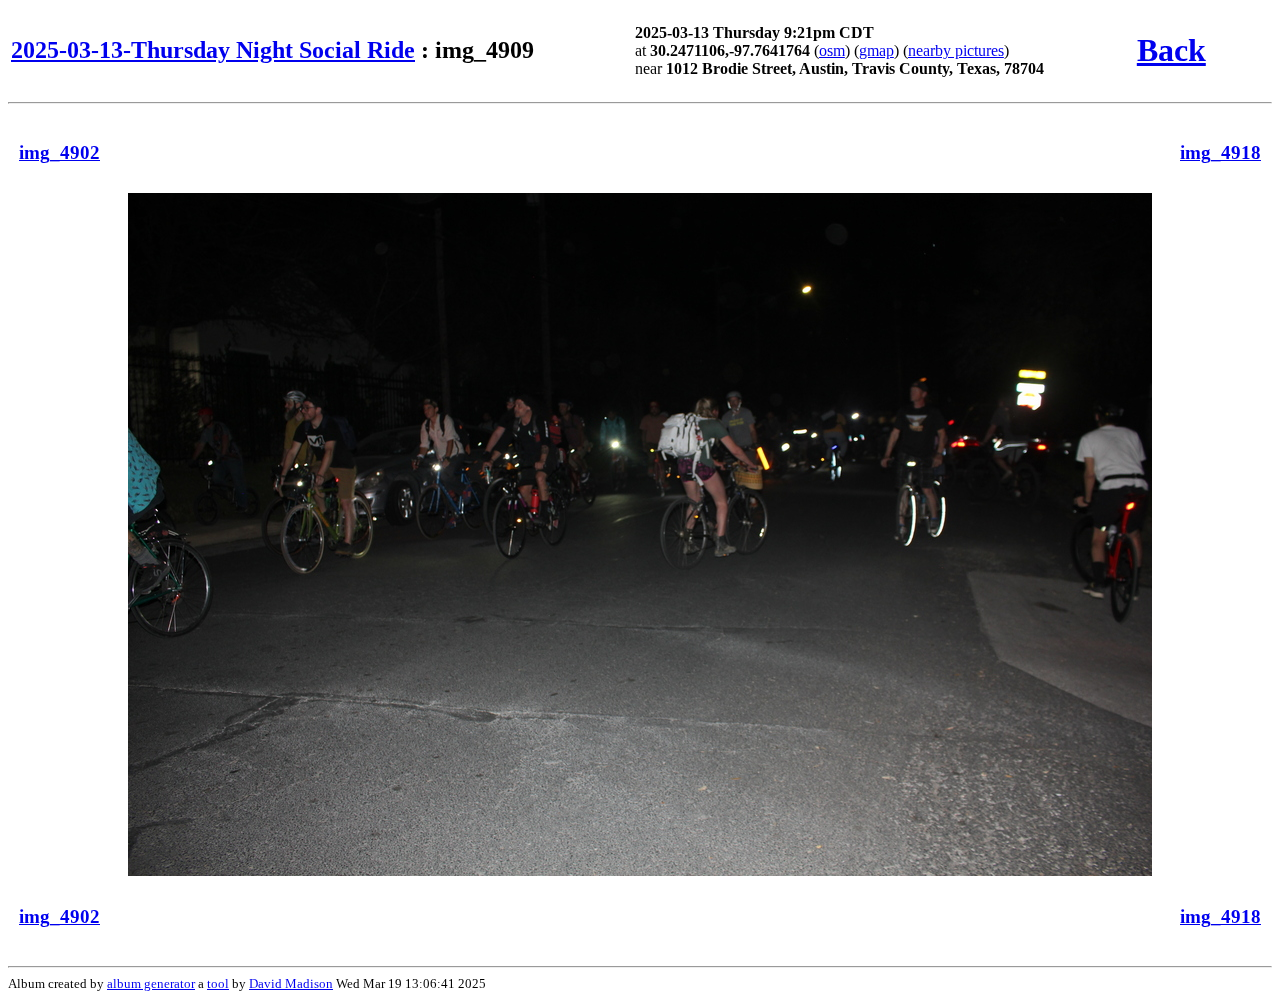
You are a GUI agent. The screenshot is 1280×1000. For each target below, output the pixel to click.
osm (832, 50)
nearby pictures (956, 50)
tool (218, 983)
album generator (151, 983)
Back (1171, 50)
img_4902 (59, 152)
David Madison (291, 983)
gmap (876, 50)
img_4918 (1220, 152)
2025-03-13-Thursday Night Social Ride (213, 50)
